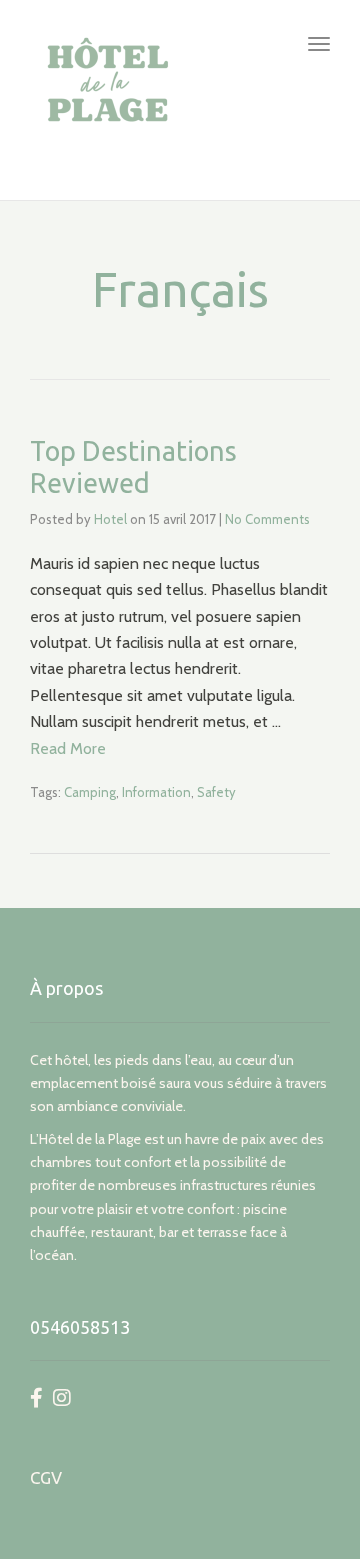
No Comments (267, 519)
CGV (46, 1477)
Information (156, 792)
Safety (216, 792)
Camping (90, 792)
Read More (68, 748)
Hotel (110, 519)
